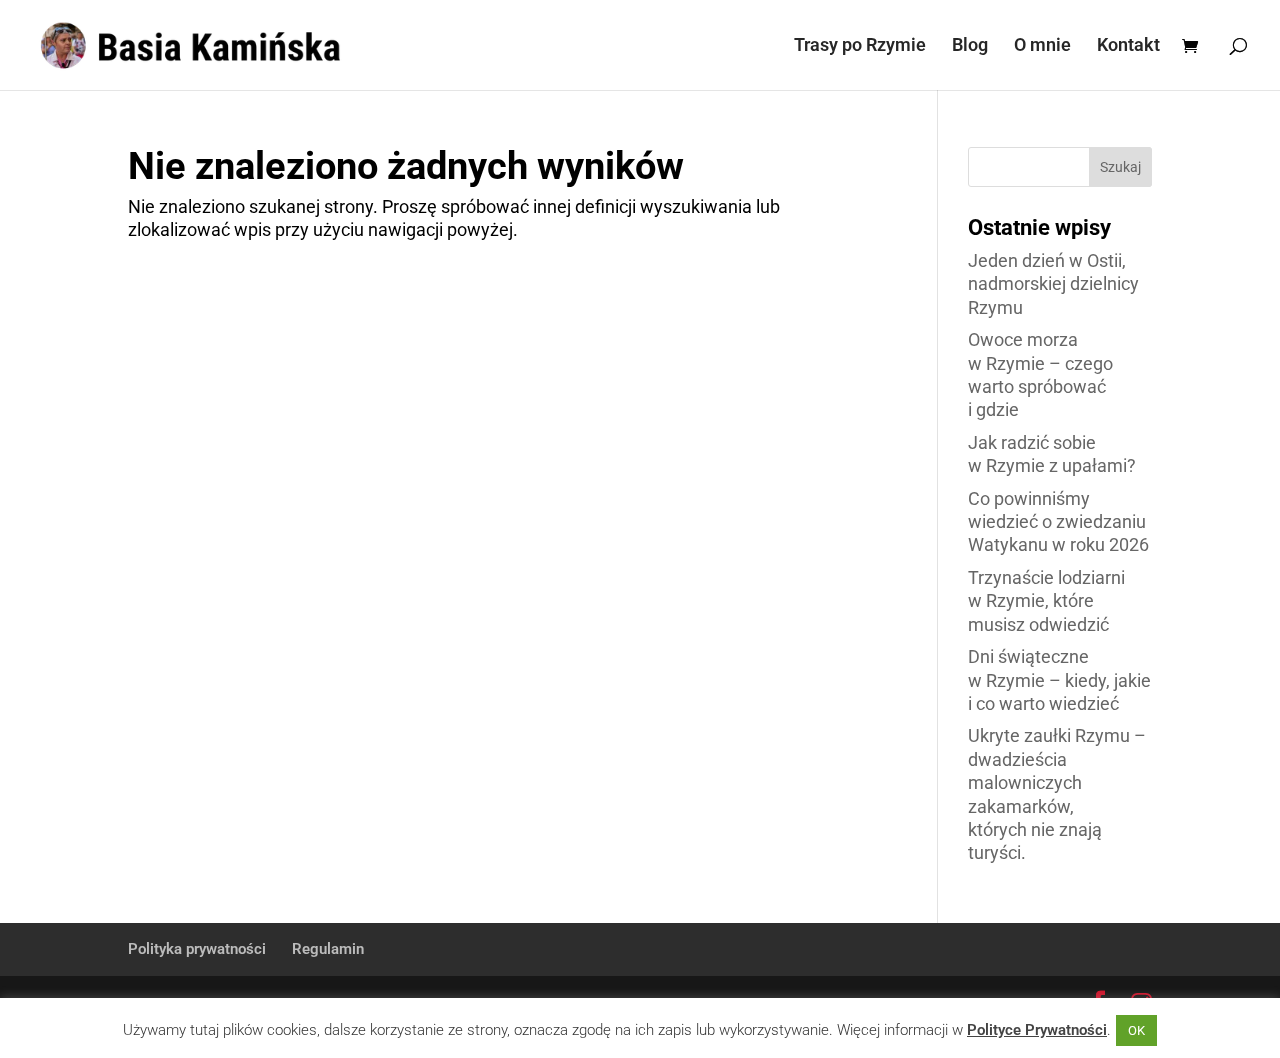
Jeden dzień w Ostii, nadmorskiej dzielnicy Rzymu (1053, 284)
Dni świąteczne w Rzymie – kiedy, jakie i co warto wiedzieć (1059, 680)
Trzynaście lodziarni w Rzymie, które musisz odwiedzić (1046, 601)
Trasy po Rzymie (860, 46)
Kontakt (1128, 46)
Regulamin (328, 949)
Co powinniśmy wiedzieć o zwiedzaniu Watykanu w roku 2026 (1058, 522)
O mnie (1042, 46)
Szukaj (1120, 167)
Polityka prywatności (197, 949)
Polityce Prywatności (1037, 1030)
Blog (970, 46)
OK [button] (1136, 1030)
